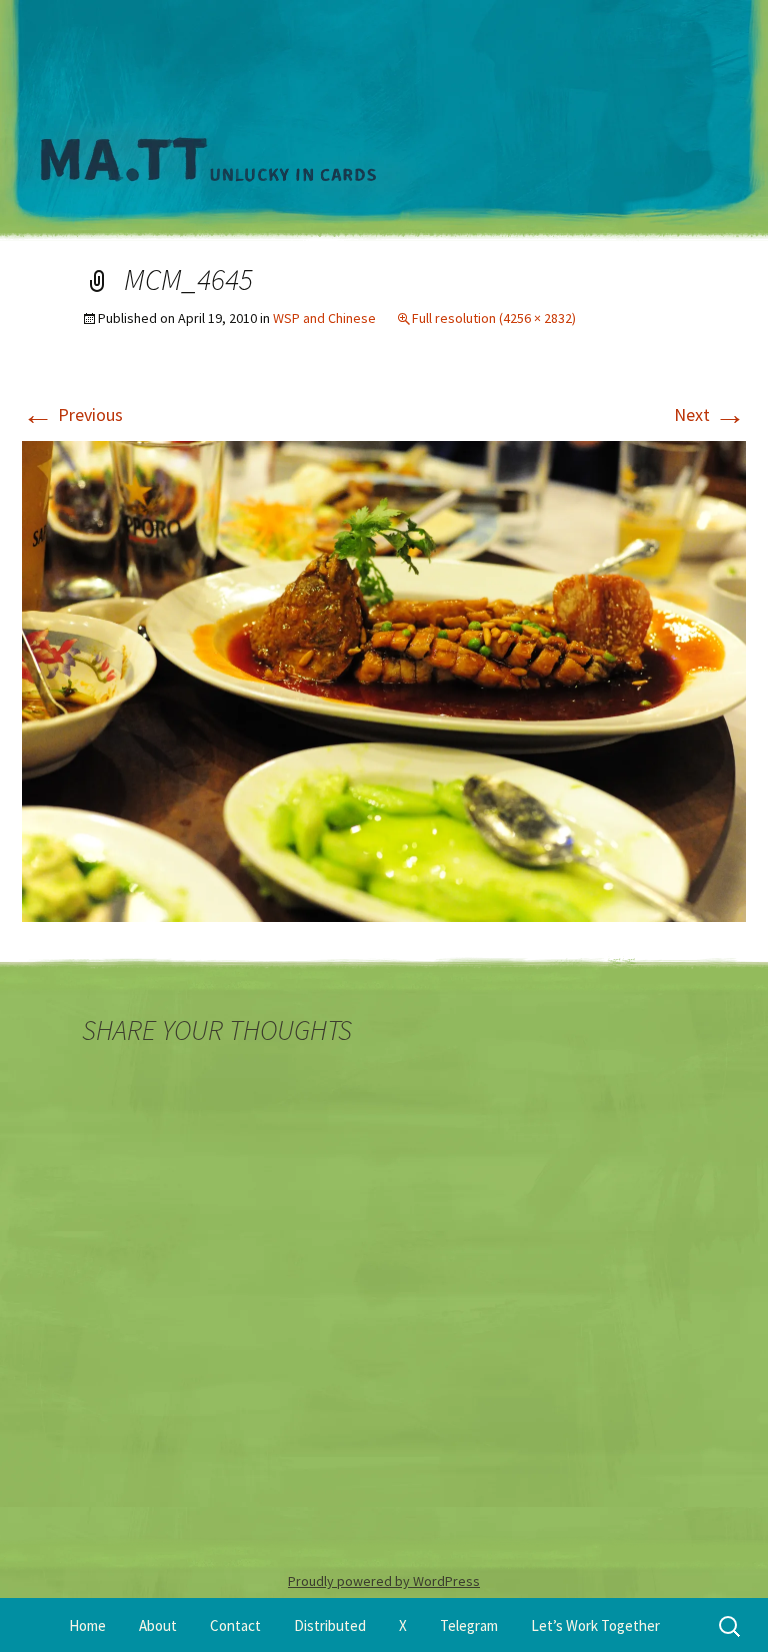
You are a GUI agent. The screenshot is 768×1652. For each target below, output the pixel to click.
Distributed (330, 1625)
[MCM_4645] (384, 679)
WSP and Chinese (324, 318)
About (158, 1625)
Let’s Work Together (595, 1625)
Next (710, 414)
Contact (235, 1625)
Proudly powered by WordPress (384, 1581)
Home (87, 1625)
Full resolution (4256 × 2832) (494, 318)
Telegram (469, 1625)
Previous (72, 414)
